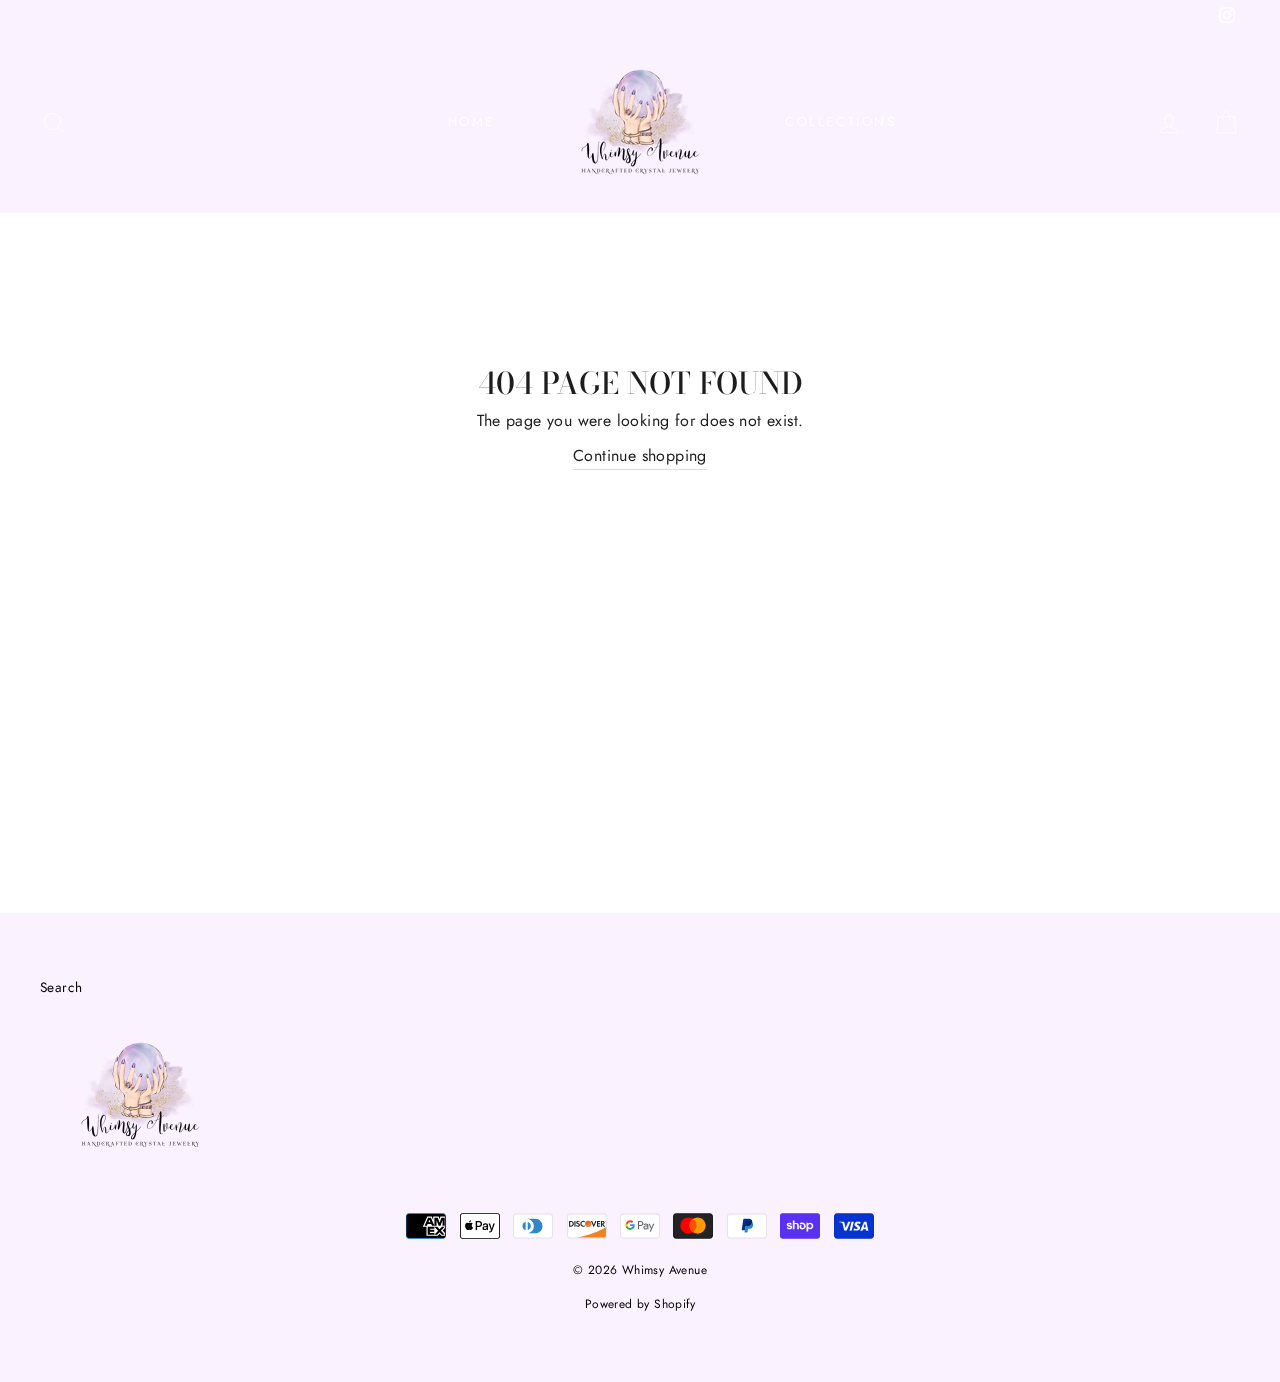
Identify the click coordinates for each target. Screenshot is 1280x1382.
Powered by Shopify (640, 1304)
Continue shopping (640, 455)
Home (471, 121)
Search (61, 987)
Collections (841, 121)
